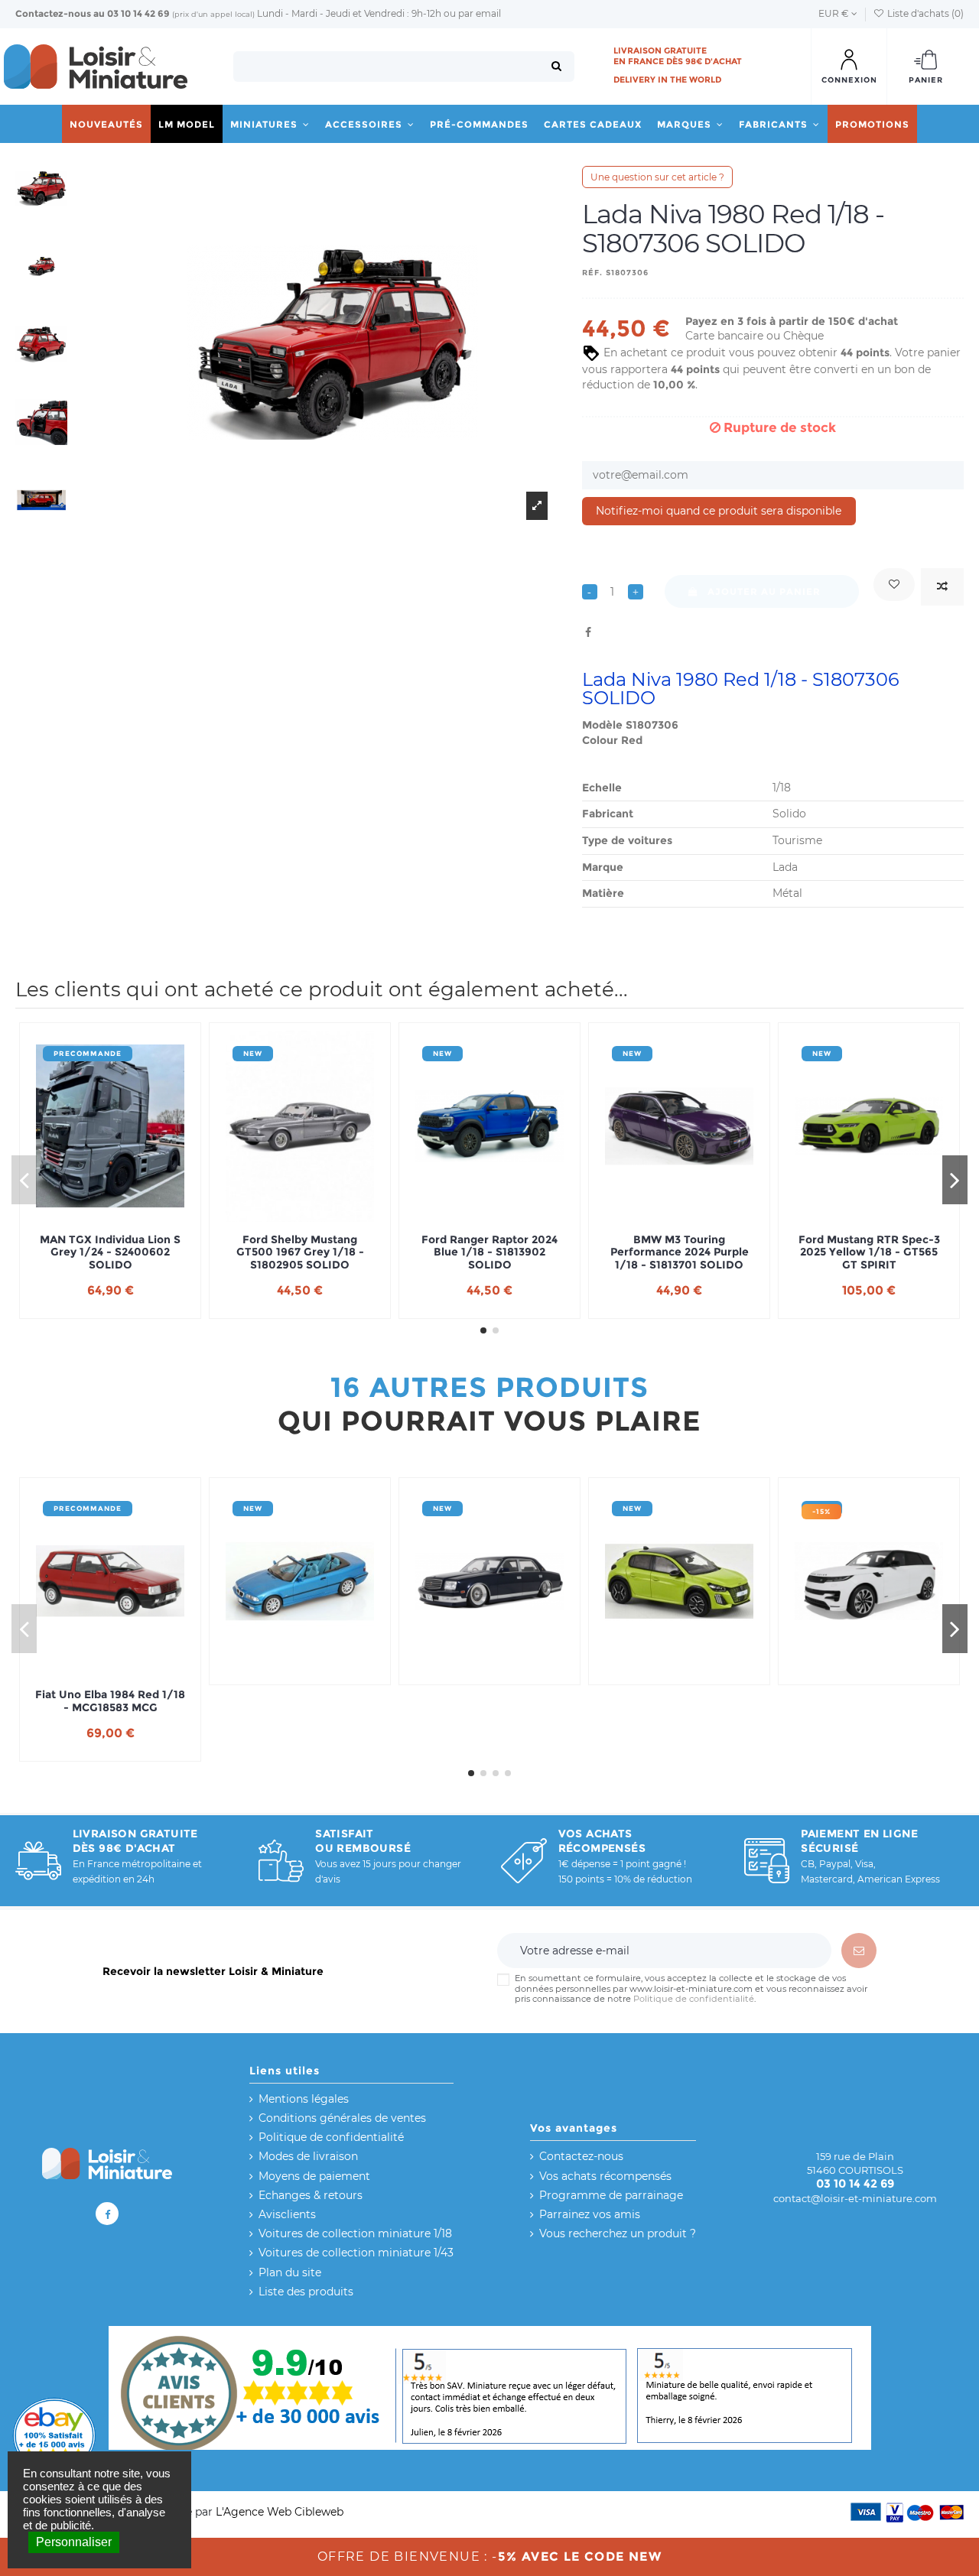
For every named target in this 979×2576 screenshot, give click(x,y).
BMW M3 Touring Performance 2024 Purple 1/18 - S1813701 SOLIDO (680, 1252)
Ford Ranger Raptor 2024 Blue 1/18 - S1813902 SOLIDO (489, 1252)
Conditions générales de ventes (342, 2118)
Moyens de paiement (314, 2176)
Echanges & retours (311, 2195)
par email (480, 13)
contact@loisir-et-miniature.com (855, 2198)
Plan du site (290, 2272)
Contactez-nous (53, 13)
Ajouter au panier (764, 591)
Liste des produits (306, 2292)
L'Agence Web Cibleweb (280, 2512)
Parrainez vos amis (590, 2214)
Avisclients (287, 2214)
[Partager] (588, 632)
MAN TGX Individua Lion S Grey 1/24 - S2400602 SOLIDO (110, 1252)
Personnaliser (74, 2542)
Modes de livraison (308, 2156)
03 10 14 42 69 (138, 13)
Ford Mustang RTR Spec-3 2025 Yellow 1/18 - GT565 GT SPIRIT (869, 1252)
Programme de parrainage (611, 2195)
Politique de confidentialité (694, 1999)
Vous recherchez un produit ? (618, 2233)
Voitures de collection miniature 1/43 (356, 2253)
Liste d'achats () (924, 13)
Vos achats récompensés (605, 2176)
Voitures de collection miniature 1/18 (355, 2233)
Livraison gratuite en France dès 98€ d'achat (678, 56)
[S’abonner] (859, 1951)
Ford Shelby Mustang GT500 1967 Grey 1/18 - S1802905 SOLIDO (300, 1252)
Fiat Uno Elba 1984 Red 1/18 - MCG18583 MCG (110, 1701)
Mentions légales (304, 2099)
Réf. (592, 273)
